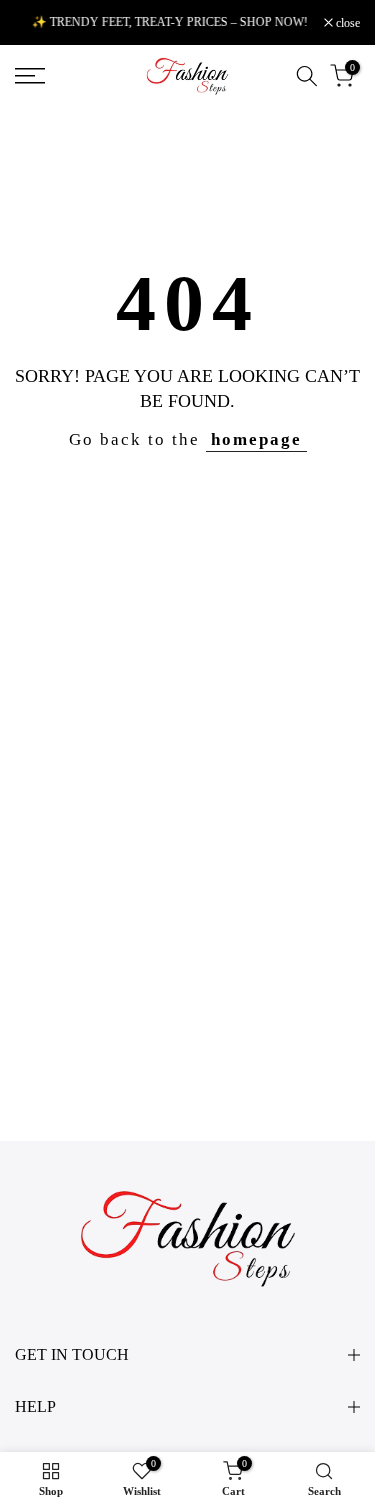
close (346, 23)
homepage (256, 439)
